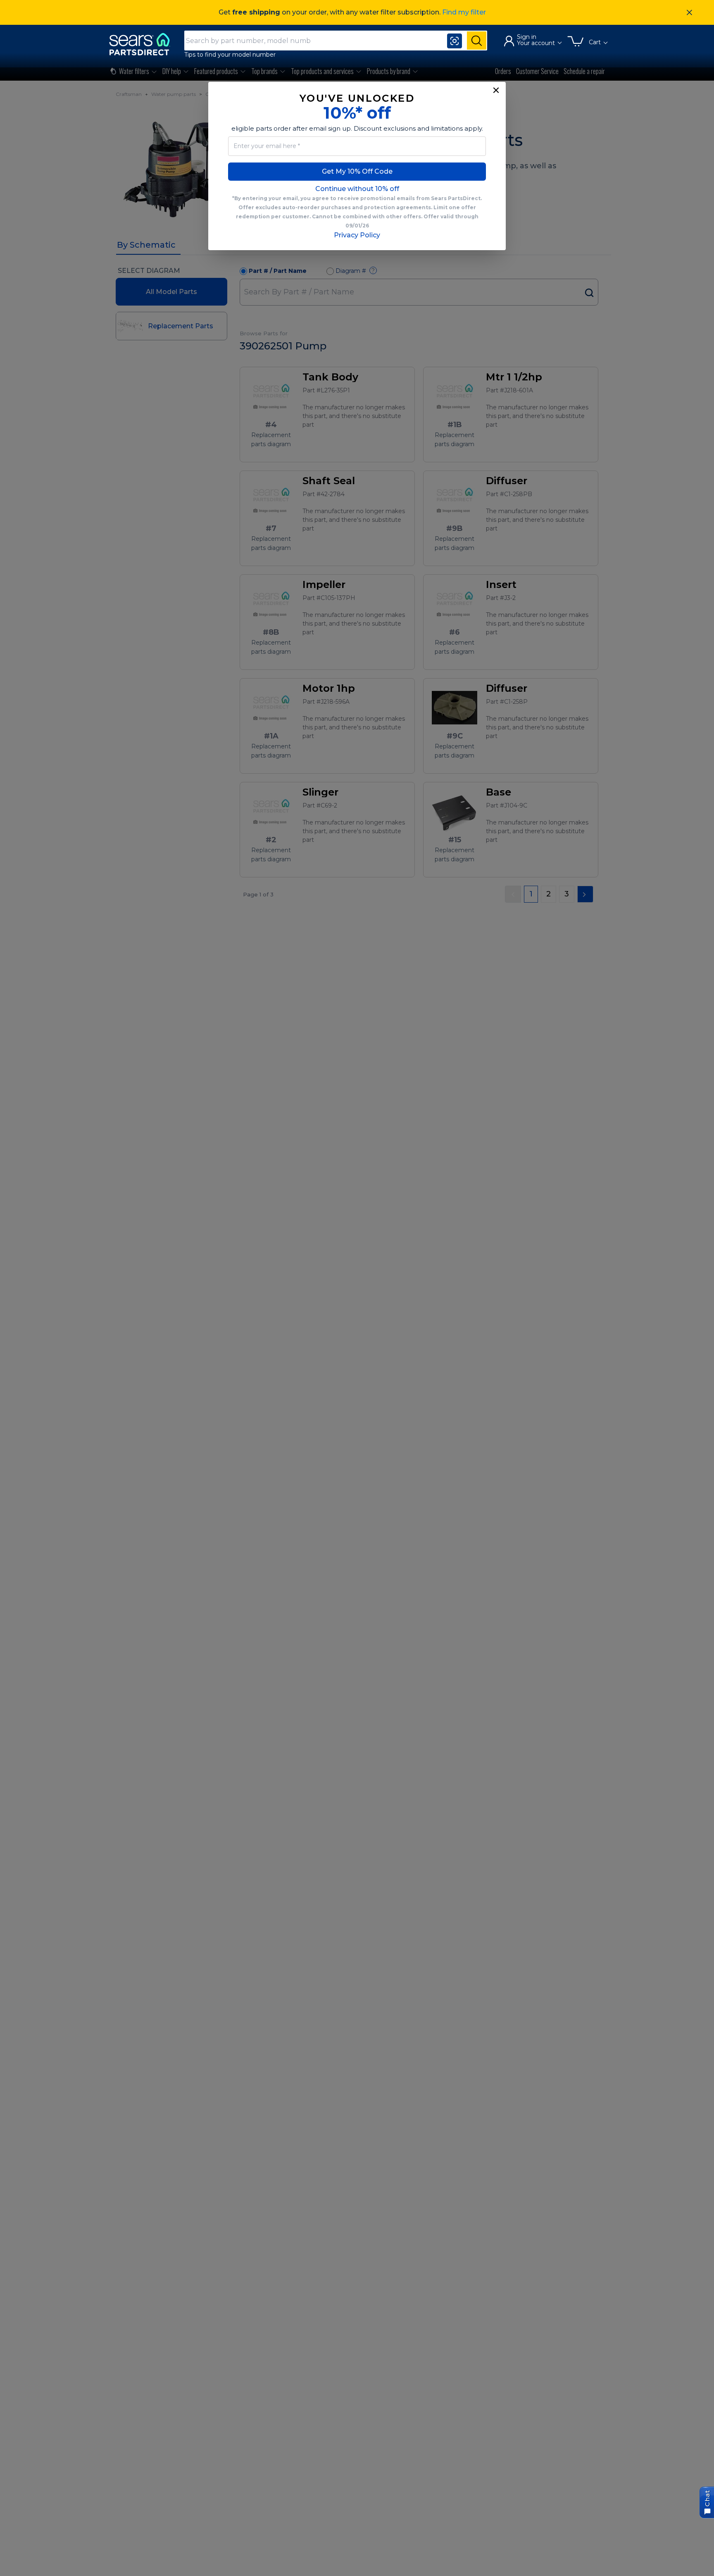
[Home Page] (143, 44)
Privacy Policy (357, 235)
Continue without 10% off (357, 189)
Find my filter (464, 12)
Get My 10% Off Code (357, 171)
